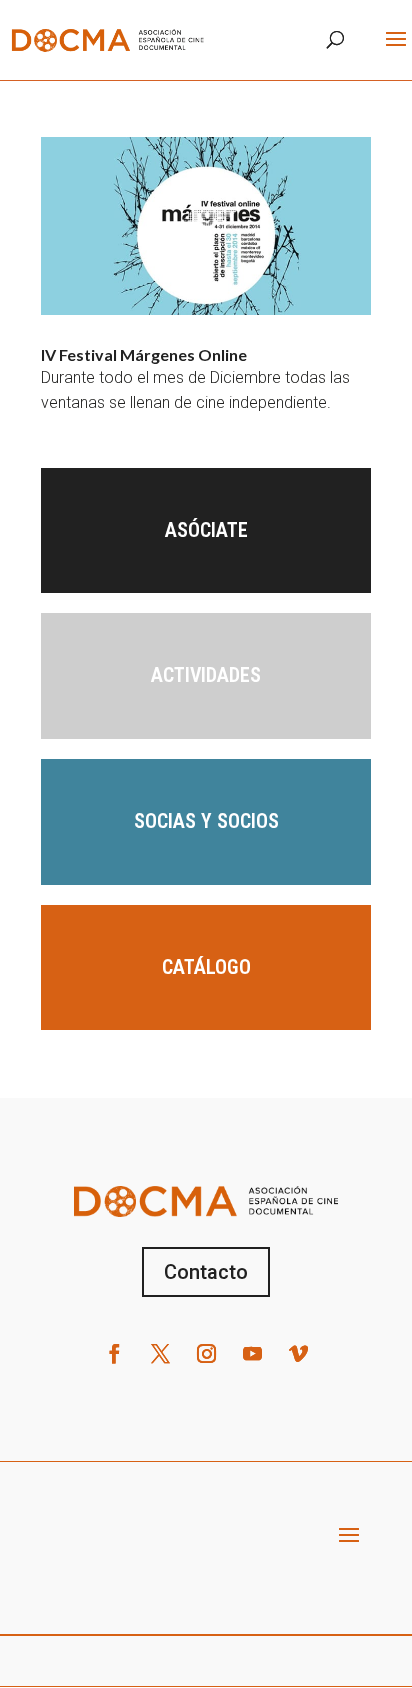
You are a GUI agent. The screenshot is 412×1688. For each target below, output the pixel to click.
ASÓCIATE (206, 530)
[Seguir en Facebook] (114, 1354)
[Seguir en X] (160, 1354)
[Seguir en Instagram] (206, 1354)
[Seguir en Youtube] (252, 1354)
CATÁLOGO (206, 967)
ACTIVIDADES (206, 675)
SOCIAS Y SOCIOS (206, 821)
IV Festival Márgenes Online (144, 354)
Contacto (206, 1272)
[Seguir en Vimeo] (298, 1354)
